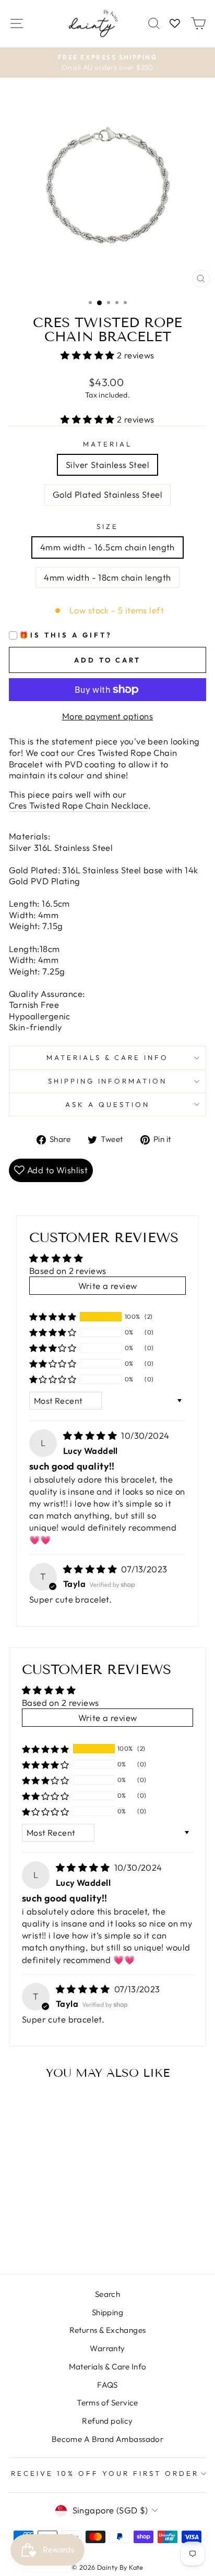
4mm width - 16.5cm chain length (107, 547)
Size (107, 526)
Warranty (107, 2348)
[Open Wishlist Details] (175, 24)
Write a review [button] (108, 1286)
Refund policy (107, 2421)
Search (107, 2294)
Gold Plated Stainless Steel (107, 494)
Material (107, 444)
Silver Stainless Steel (107, 465)
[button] (89, 355)
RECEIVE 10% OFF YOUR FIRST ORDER (105, 2473)
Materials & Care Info (108, 2367)
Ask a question (107, 1104)
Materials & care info (107, 1057)
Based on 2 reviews (68, 1271)
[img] (91, 1435)
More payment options (107, 716)
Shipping (107, 2312)
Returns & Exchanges (108, 2330)
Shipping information (108, 1081)
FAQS (107, 2385)
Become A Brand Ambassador (107, 2439)
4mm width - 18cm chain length (107, 577)
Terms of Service (107, 2403)
